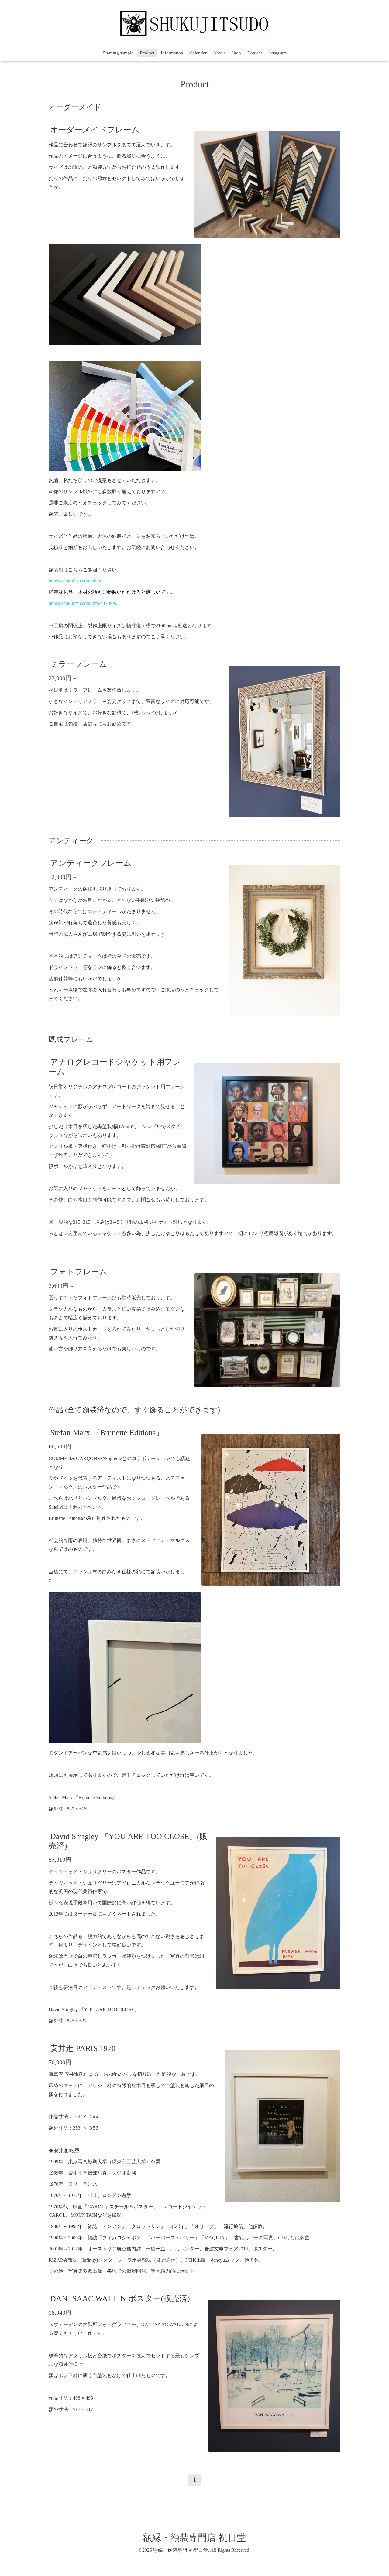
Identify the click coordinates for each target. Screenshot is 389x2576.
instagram (278, 53)
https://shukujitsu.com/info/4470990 (83, 603)
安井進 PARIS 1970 (83, 2048)
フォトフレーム (79, 1272)
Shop (236, 53)
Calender (198, 53)
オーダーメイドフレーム (95, 130)
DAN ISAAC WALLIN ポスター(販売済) (120, 2299)
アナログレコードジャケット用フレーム (115, 1067)
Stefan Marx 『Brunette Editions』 (107, 1433)
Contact (255, 53)
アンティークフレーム (91, 863)
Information (172, 53)
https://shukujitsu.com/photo (76, 581)
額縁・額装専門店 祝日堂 (194, 2538)
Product (147, 53)
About (219, 53)
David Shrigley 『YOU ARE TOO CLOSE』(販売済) (128, 1841)
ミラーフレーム (79, 664)
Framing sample (118, 53)
